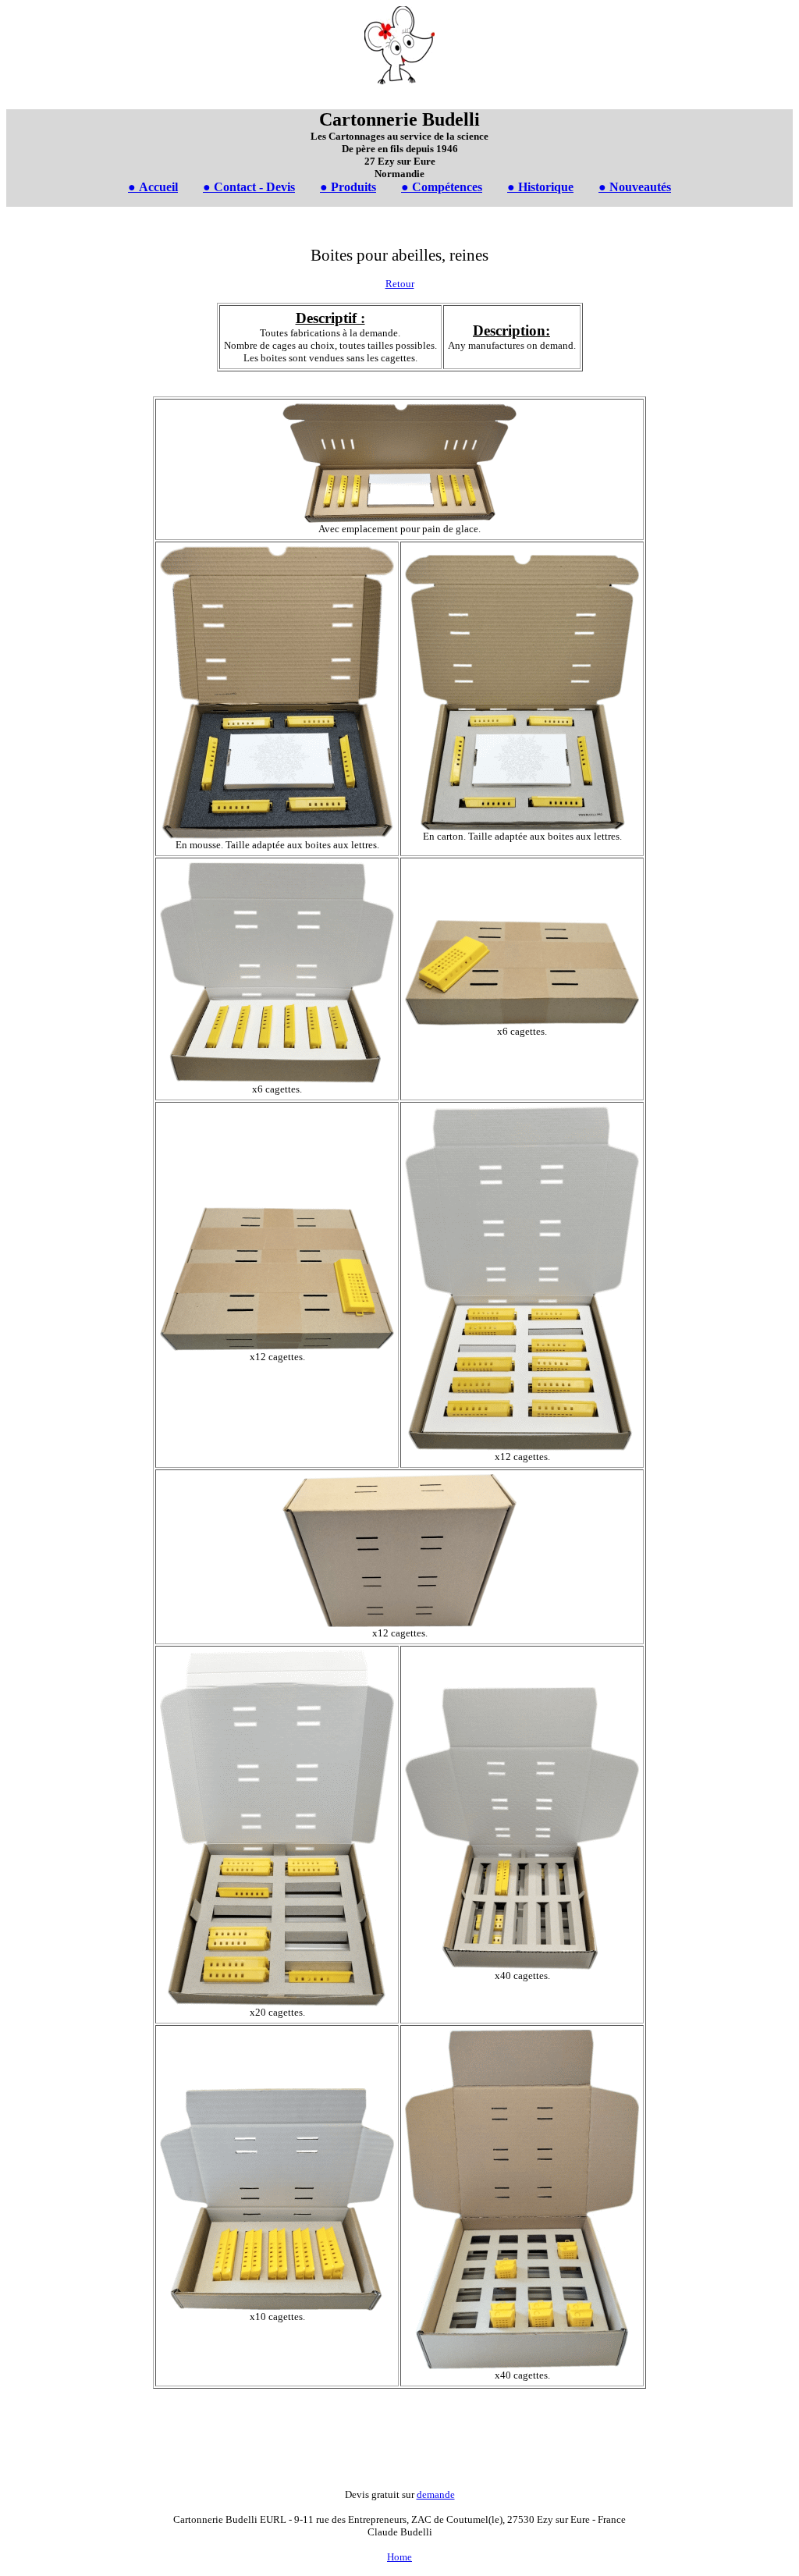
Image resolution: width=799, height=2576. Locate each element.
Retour (400, 284)
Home (399, 2557)
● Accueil (153, 187)
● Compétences (442, 187)
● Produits (348, 187)
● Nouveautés (635, 187)
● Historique (540, 187)
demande (436, 2494)
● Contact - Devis (249, 187)
